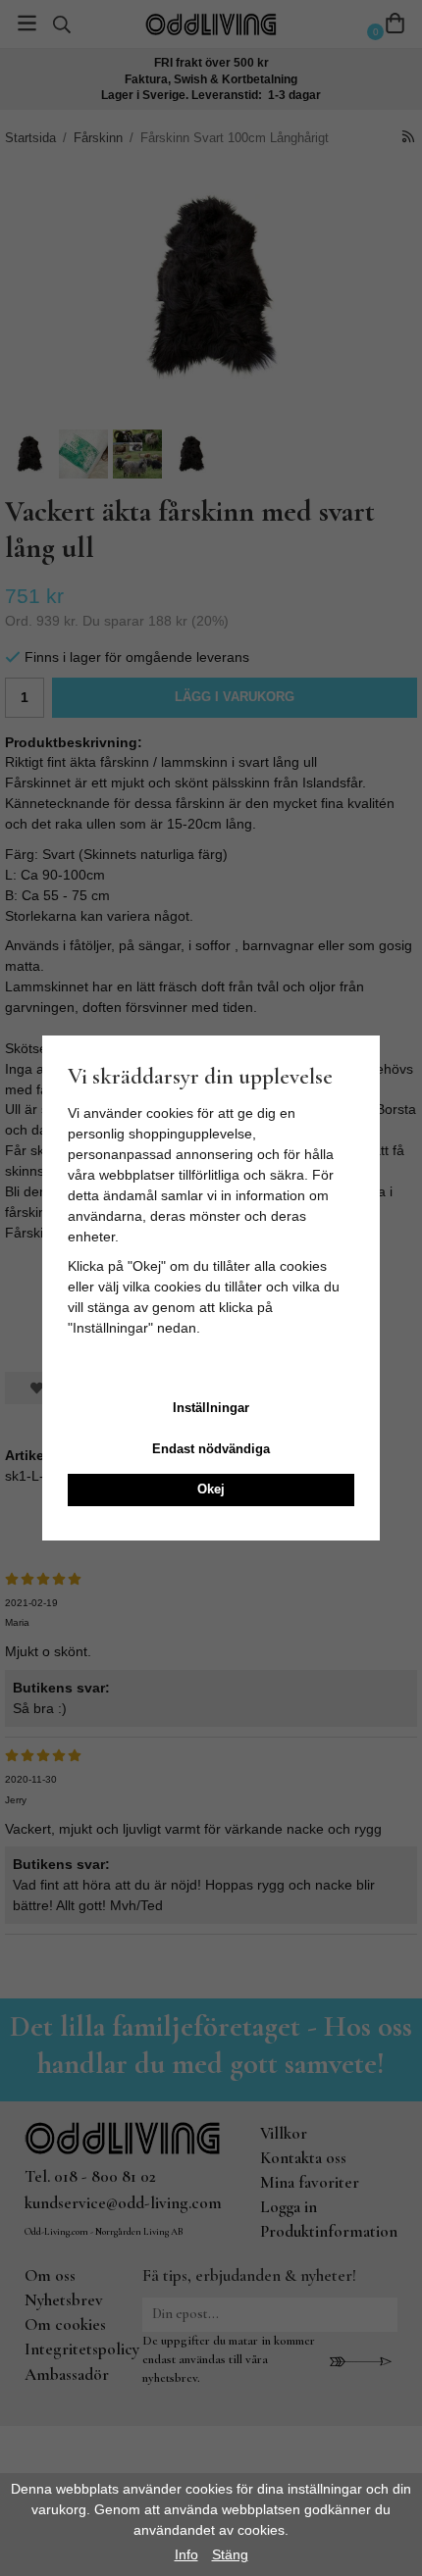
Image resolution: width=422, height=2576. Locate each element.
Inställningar (211, 1408)
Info (186, 2554)
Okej (211, 1489)
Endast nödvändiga (211, 1449)
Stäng (230, 2554)
